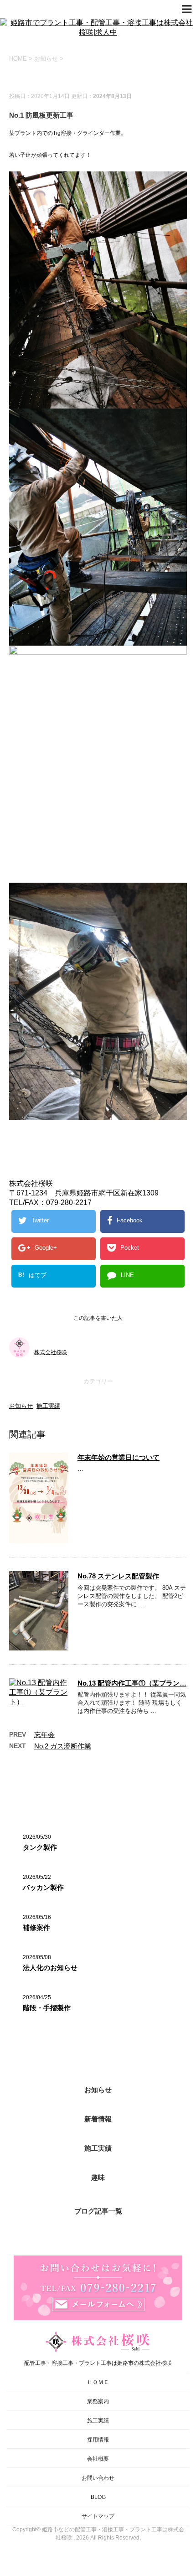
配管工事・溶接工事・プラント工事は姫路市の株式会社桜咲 (98, 2363)
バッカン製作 (43, 1887)
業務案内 (98, 2401)
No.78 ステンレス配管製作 (118, 1576)
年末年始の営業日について (119, 1457)
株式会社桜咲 (51, 1352)
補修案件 (36, 1927)
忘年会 (44, 1735)
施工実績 (48, 1406)
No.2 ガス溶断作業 (63, 1746)
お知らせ (21, 1406)
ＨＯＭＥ (98, 2382)
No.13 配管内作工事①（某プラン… (132, 1683)
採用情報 (98, 2440)
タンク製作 (40, 1847)
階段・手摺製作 (47, 2008)
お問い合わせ (98, 2478)
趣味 (98, 2177)
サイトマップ (98, 2516)
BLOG (98, 2497)
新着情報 (98, 2119)
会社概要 (98, 2459)
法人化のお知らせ (50, 1968)
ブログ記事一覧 (98, 2211)
